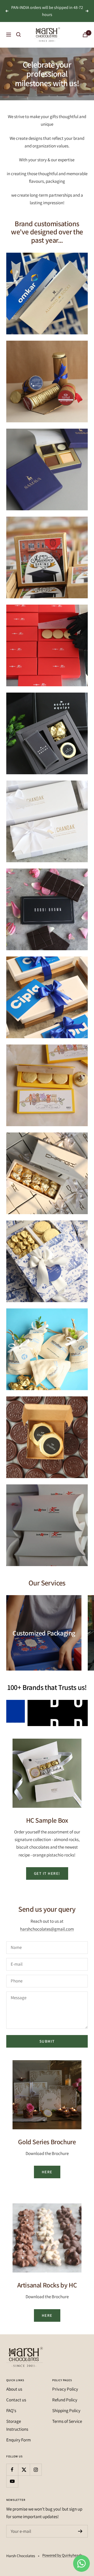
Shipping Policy (66, 2411)
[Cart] (85, 35)
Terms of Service (67, 2421)
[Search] (19, 35)
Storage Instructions (17, 2425)
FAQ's (11, 2411)
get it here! (47, 1873)
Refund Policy (65, 2400)
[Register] (80, 2531)
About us (14, 2389)
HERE (47, 2172)
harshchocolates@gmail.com (47, 1929)
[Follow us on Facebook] (12, 2470)
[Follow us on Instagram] (36, 2470)
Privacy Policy (65, 2389)
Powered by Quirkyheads (62, 2555)
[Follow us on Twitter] (24, 2470)
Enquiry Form (19, 2440)
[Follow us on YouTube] (12, 2481)
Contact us (16, 2400)
